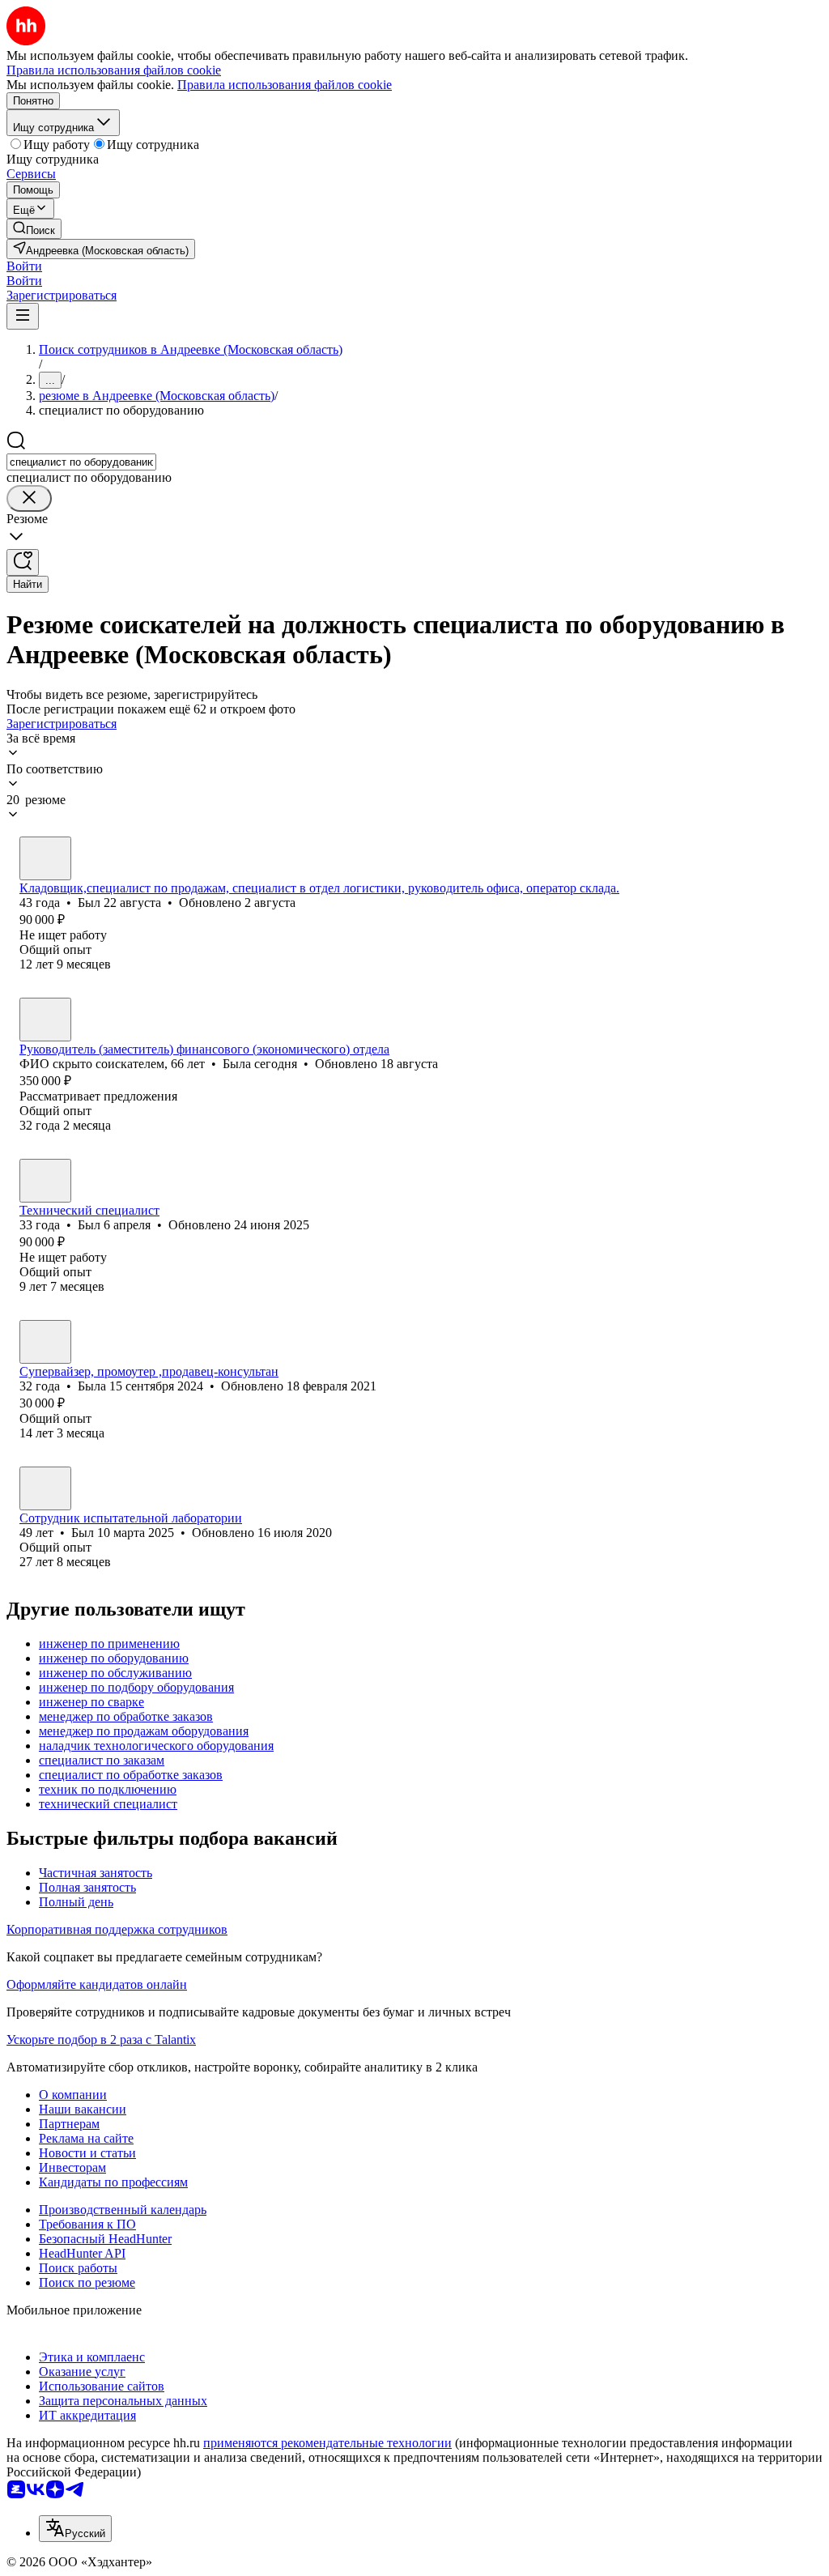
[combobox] (81, 462)
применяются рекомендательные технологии (327, 2443)
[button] (24, 266)
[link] (34, 229)
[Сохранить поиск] (23, 562)
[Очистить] (29, 498)
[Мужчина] (45, 858)
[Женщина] (45, 1020)
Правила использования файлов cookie (285, 85)
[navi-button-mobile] (23, 316)
